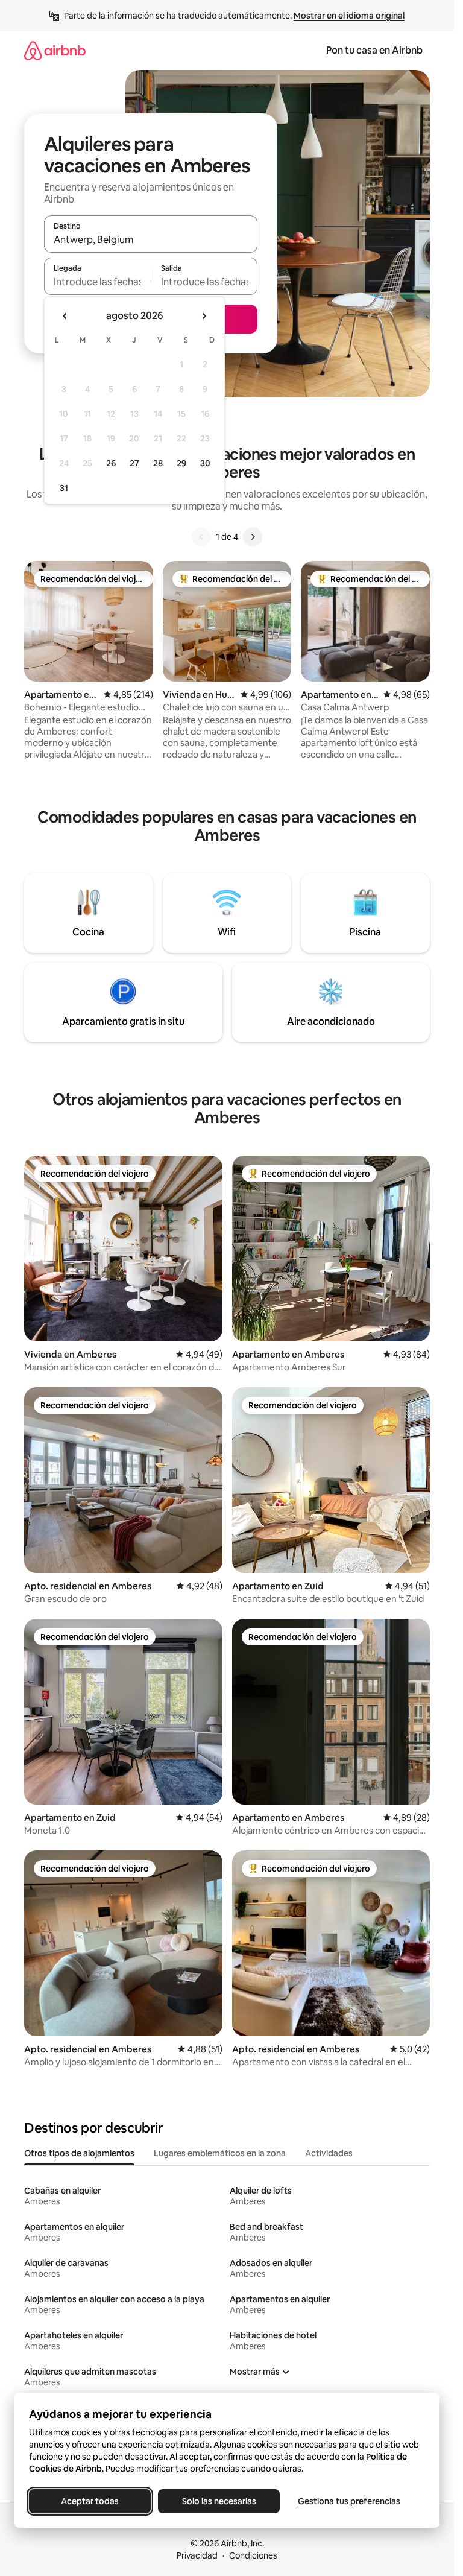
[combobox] (151, 239)
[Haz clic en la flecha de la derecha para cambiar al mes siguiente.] (204, 316)
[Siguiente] (253, 537)
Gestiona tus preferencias (349, 2501)
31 (64, 488)
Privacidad (197, 2555)
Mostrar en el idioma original (349, 16)
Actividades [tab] (329, 2153)
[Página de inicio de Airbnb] (55, 50)
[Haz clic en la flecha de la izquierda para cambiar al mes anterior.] (65, 316)
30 (205, 463)
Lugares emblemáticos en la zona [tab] (220, 2153)
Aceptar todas (90, 2501)
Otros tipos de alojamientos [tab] (79, 2153)
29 (181, 463)
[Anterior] (201, 537)
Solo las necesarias (219, 2501)
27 (134, 463)
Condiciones (253, 2555)
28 (158, 463)
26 (111, 463)
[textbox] (97, 282)
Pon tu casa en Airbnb (374, 50)
